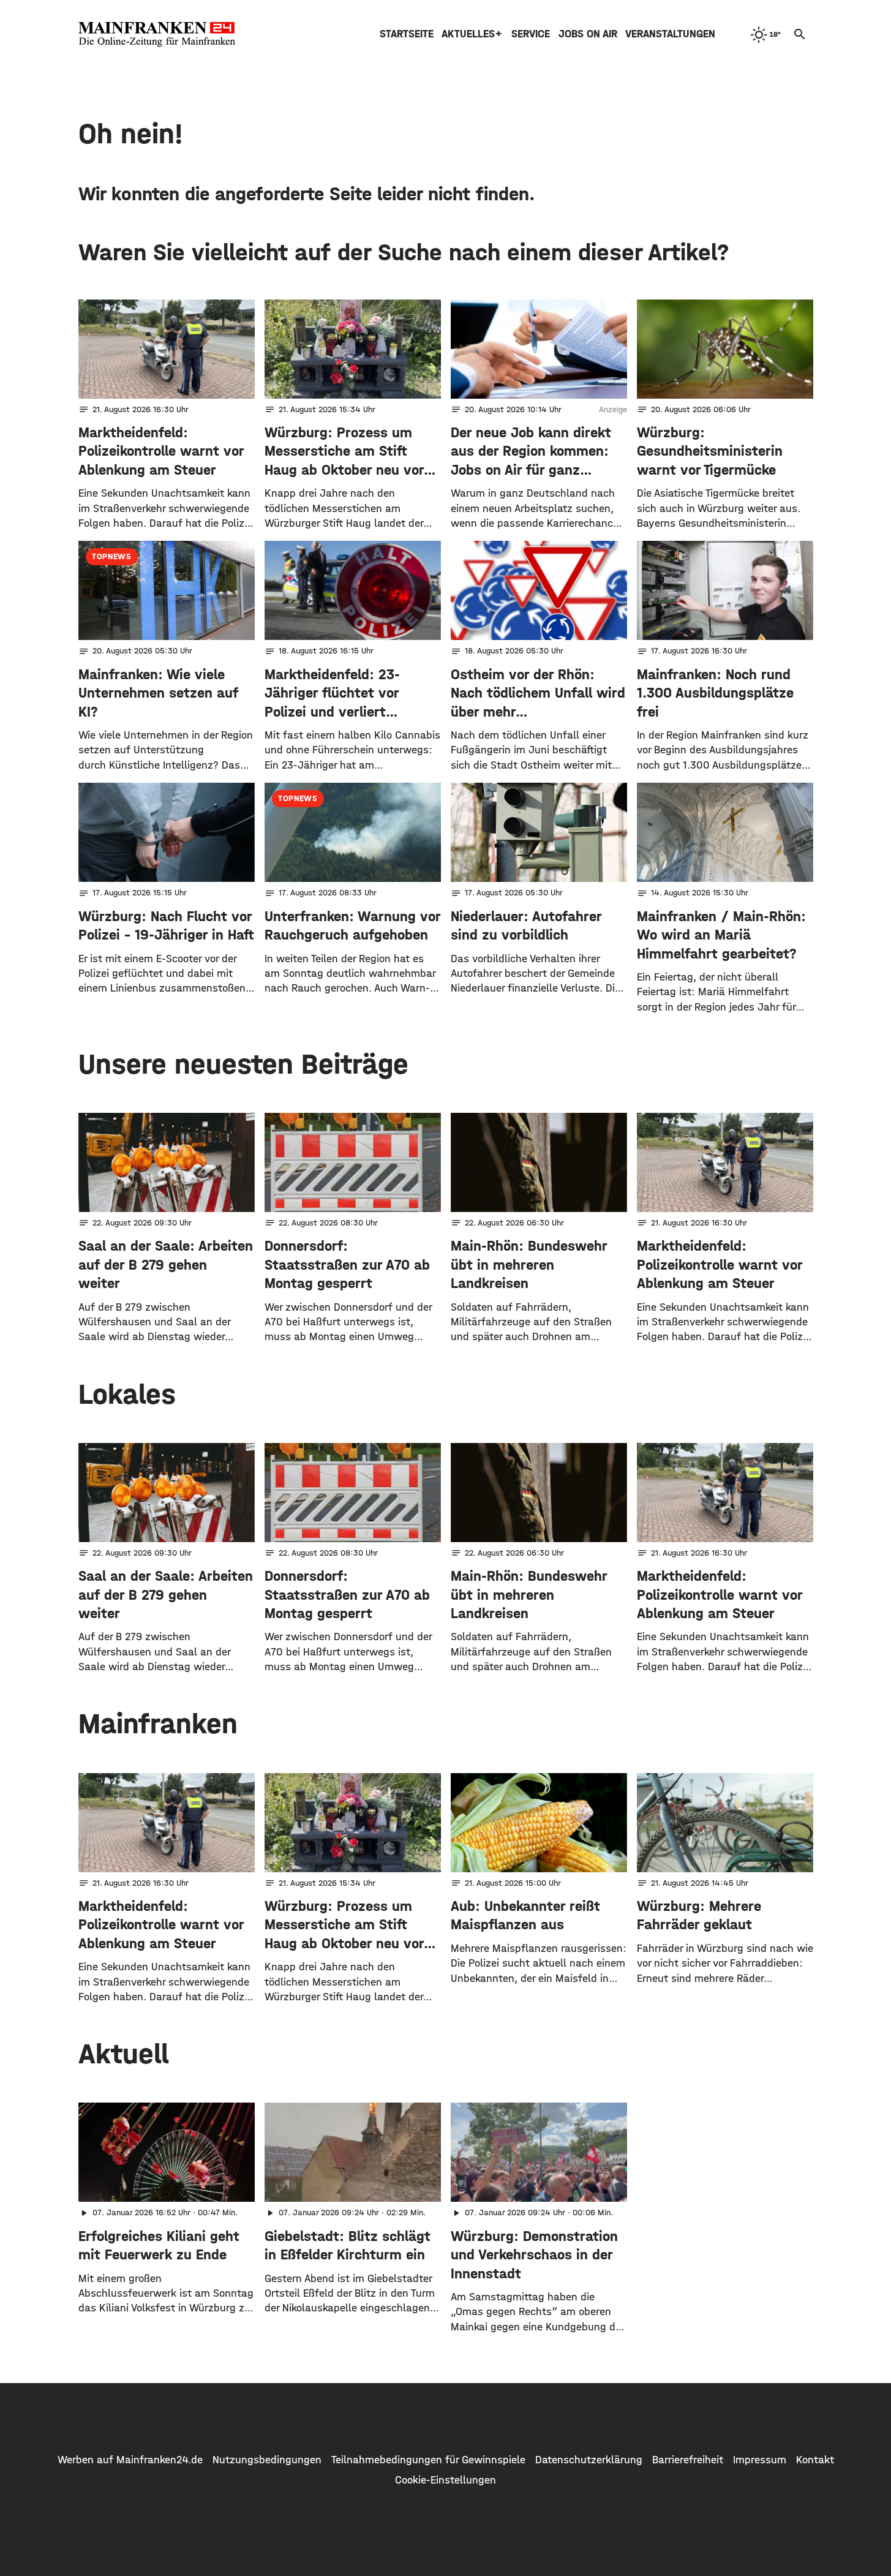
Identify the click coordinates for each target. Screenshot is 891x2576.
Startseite (407, 34)
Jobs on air (588, 34)
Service (531, 34)
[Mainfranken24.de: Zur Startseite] (157, 34)
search (800, 34)
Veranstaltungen (670, 34)
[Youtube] (484, 2418)
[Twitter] (446, 2418)
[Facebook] (408, 2418)
